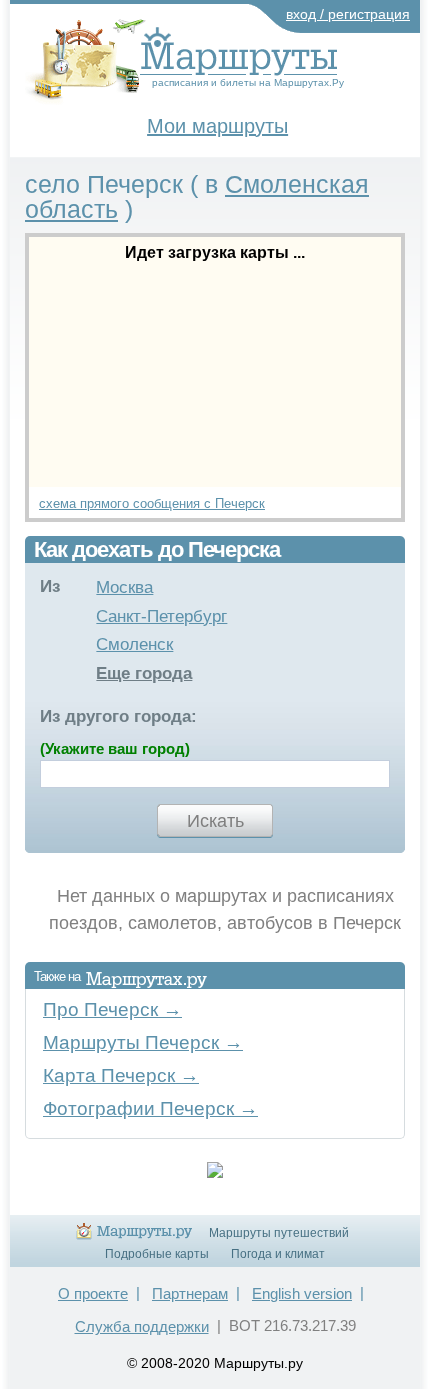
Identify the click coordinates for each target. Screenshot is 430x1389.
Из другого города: (118, 716)
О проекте (93, 1293)
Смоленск (134, 644)
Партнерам (190, 1293)
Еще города (144, 673)
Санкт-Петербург (161, 616)
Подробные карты (157, 1254)
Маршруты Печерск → (143, 1042)
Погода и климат (278, 1254)
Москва (124, 587)
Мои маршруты (217, 126)
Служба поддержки (142, 1326)
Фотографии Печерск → (150, 1108)
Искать (215, 821)
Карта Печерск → (121, 1075)
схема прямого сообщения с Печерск (152, 503)
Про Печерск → (112, 1009)
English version (302, 1293)
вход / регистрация (348, 14)
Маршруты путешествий (279, 1233)
